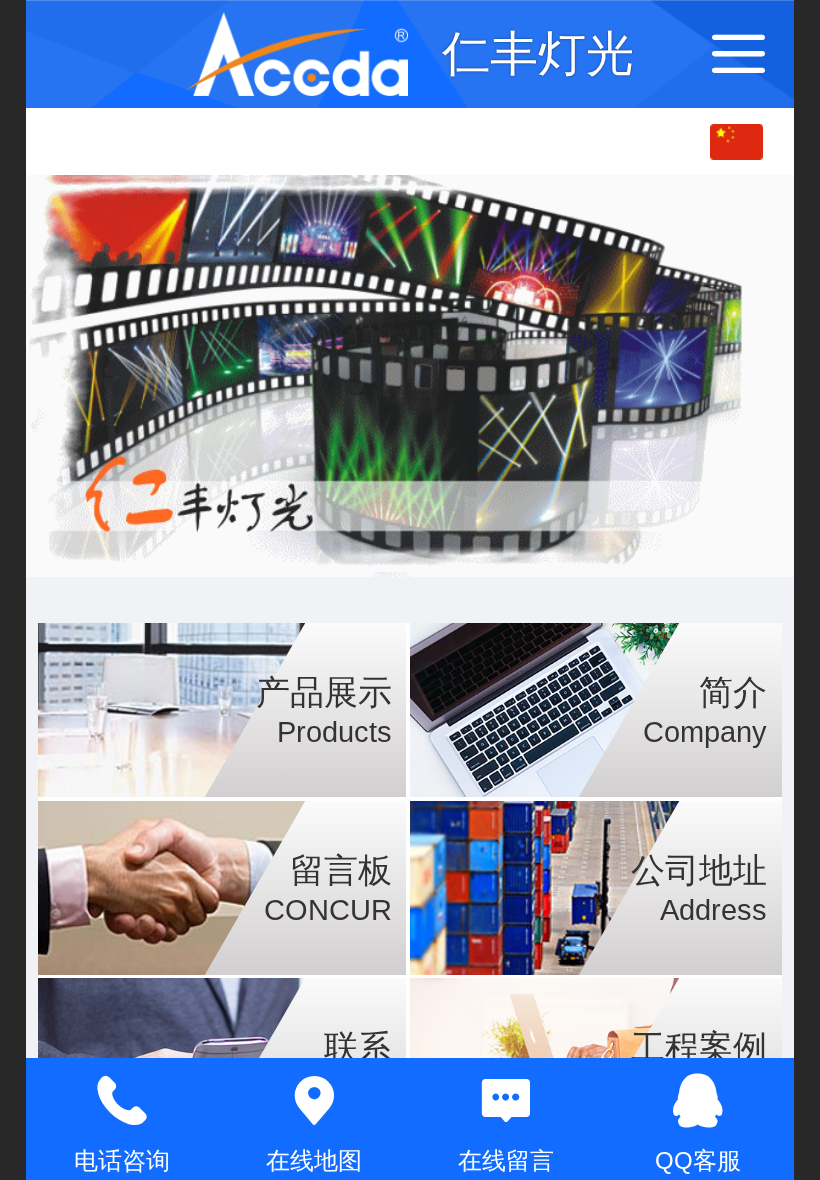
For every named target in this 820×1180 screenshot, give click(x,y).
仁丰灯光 (538, 53)
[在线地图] (314, 1101)
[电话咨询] (122, 1101)
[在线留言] (506, 1101)
